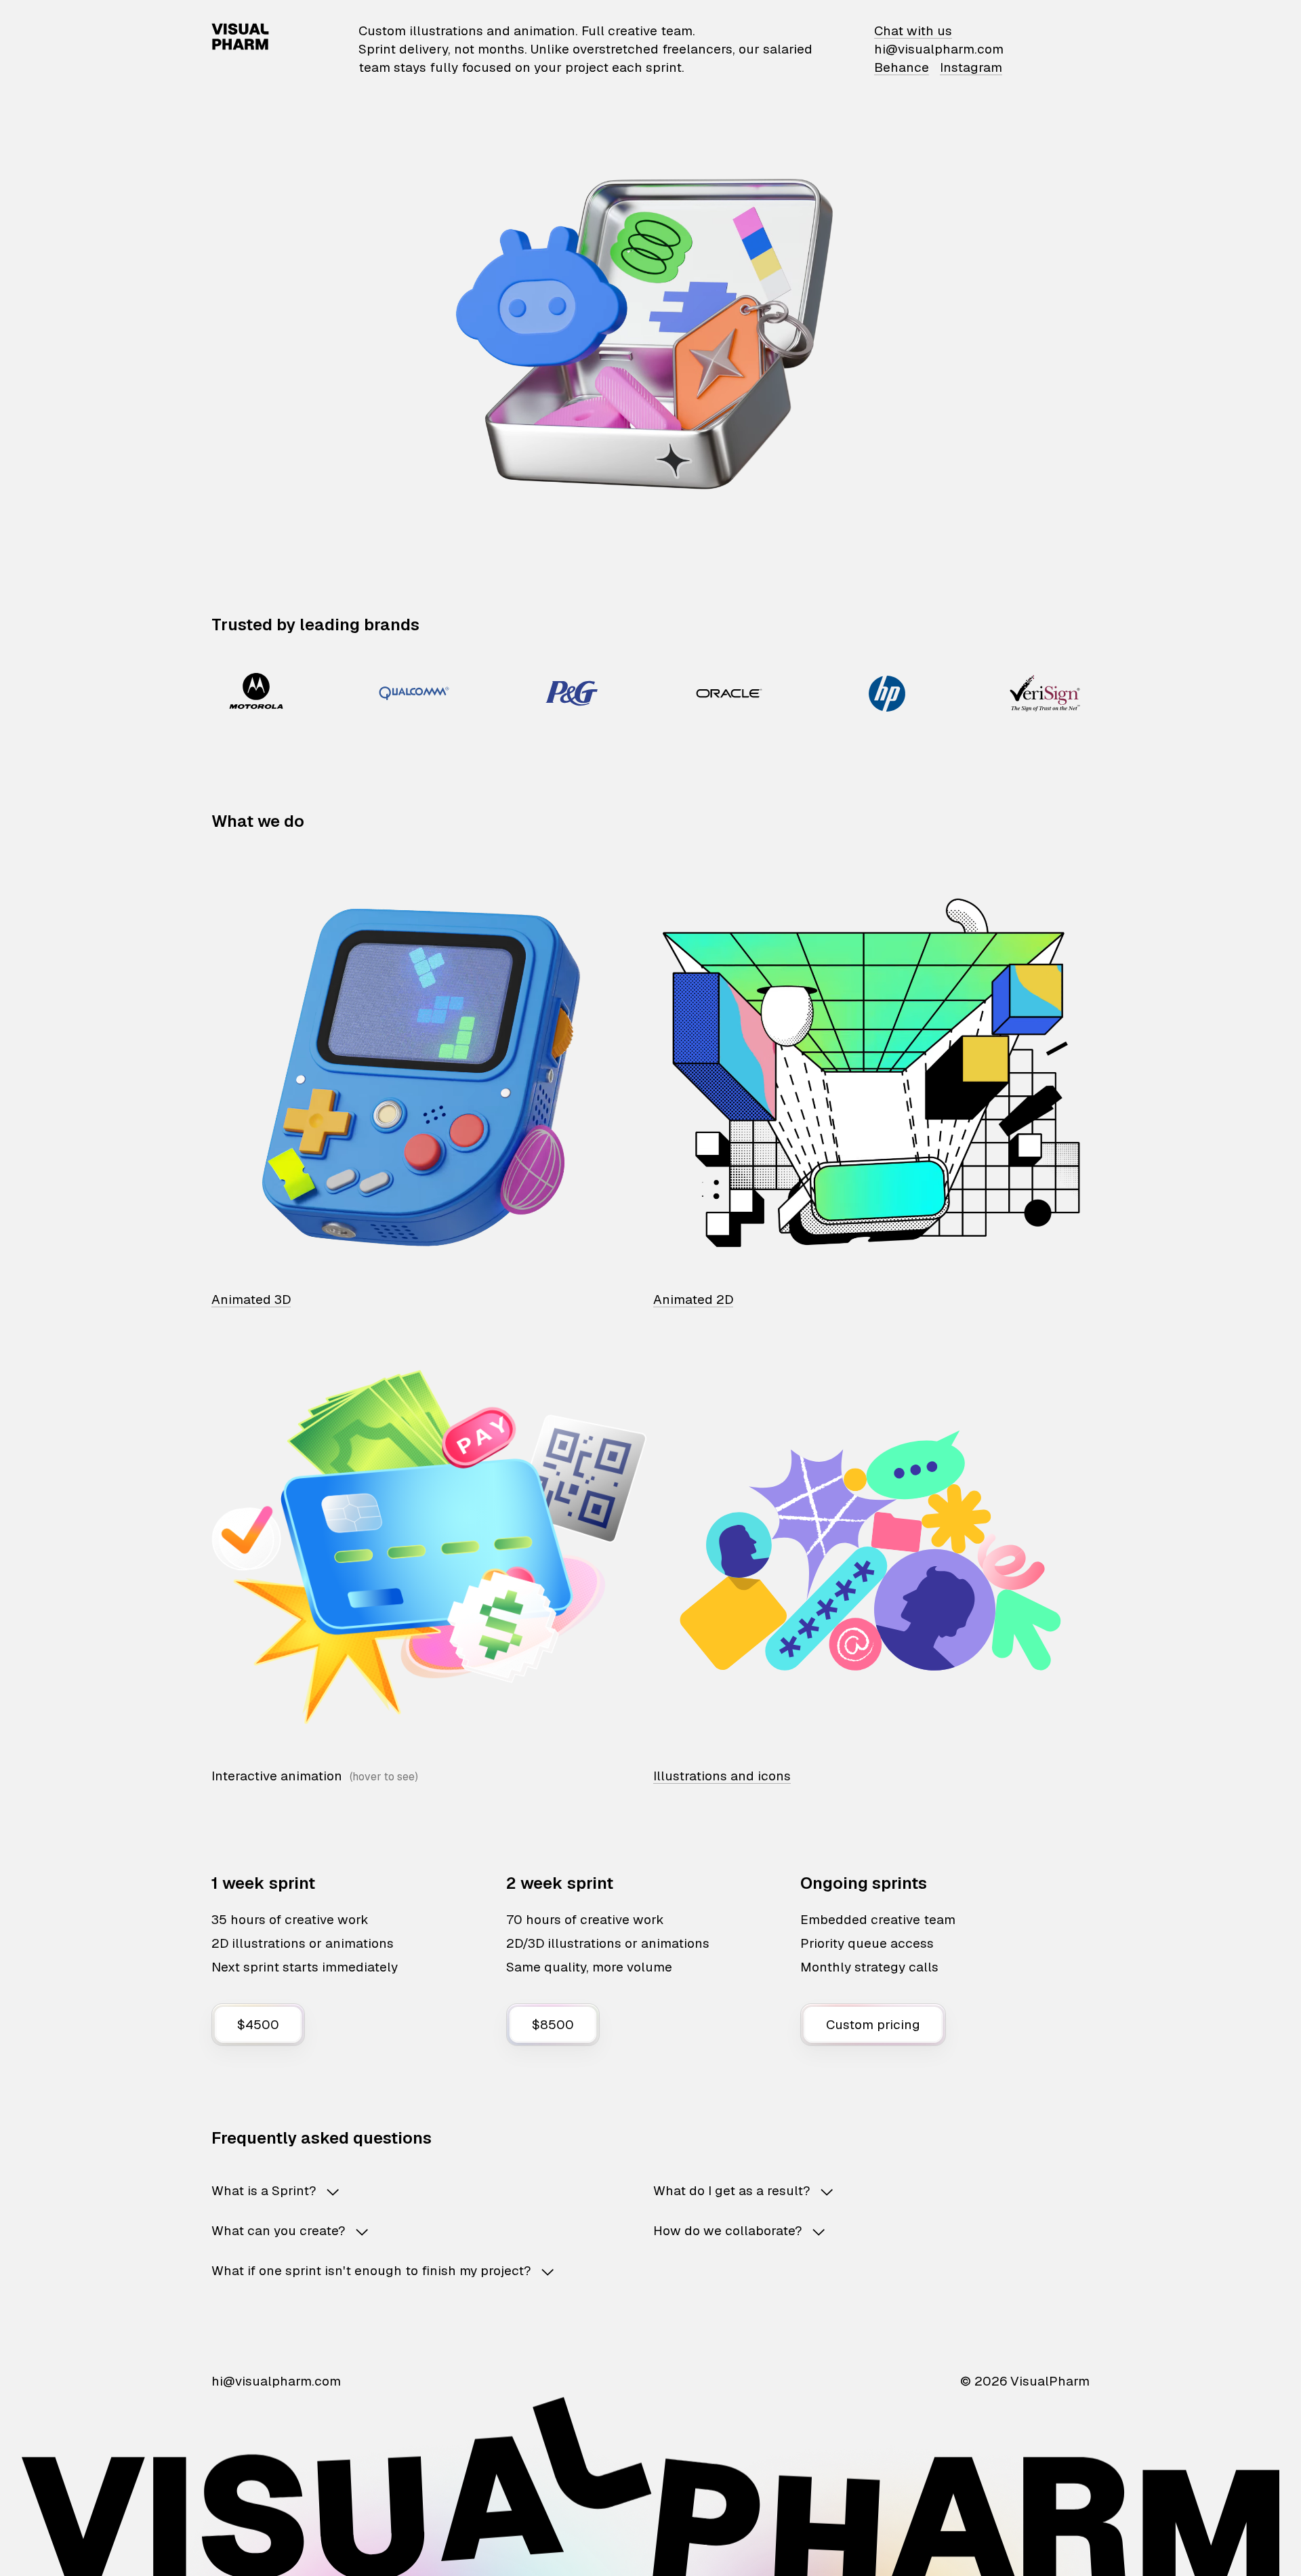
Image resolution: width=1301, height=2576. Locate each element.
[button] (411, 2191)
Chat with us (913, 31)
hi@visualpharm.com (939, 49)
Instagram (971, 67)
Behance (902, 67)
